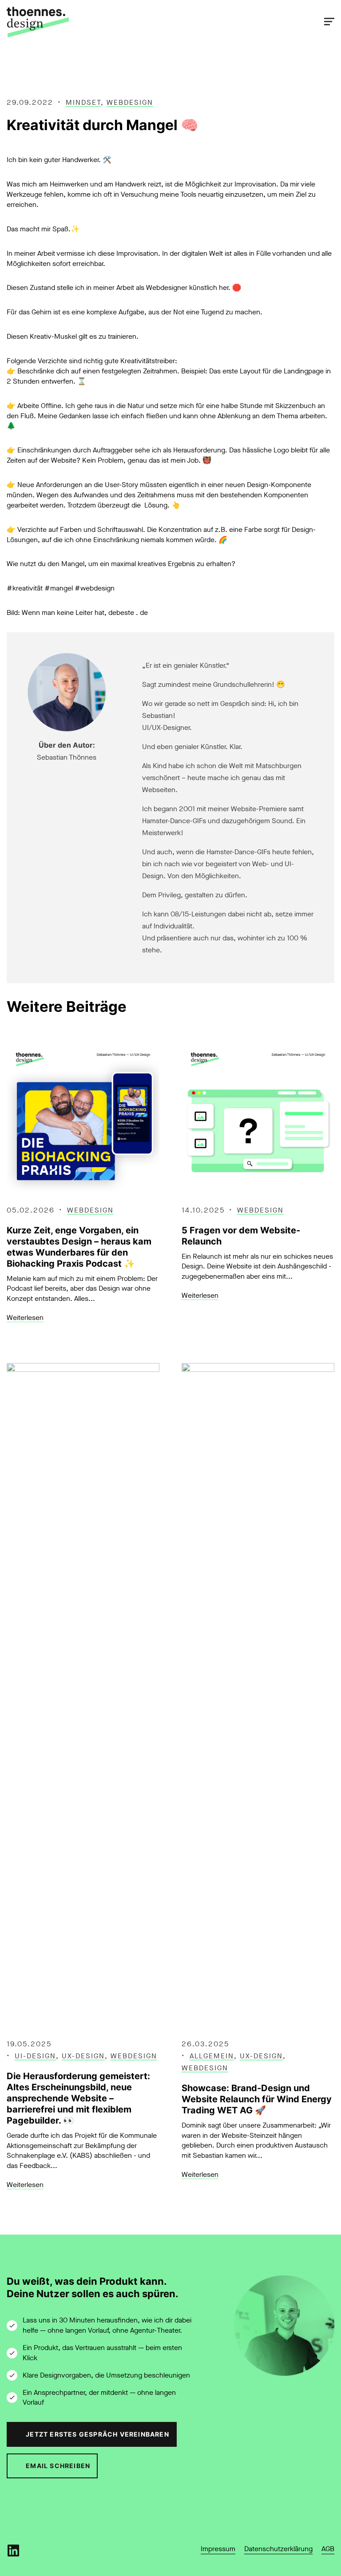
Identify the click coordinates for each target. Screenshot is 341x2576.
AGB (328, 2549)
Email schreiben (58, 2466)
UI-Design (35, 2056)
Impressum (218, 2549)
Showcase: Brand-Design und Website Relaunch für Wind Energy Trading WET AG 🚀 (257, 2099)
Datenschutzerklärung (278, 2549)
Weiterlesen (25, 1318)
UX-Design (83, 2056)
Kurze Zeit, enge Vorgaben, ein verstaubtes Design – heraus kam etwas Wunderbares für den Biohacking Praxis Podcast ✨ (79, 1247)
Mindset (83, 102)
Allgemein (212, 2056)
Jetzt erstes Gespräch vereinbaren (97, 2434)
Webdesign (130, 102)
